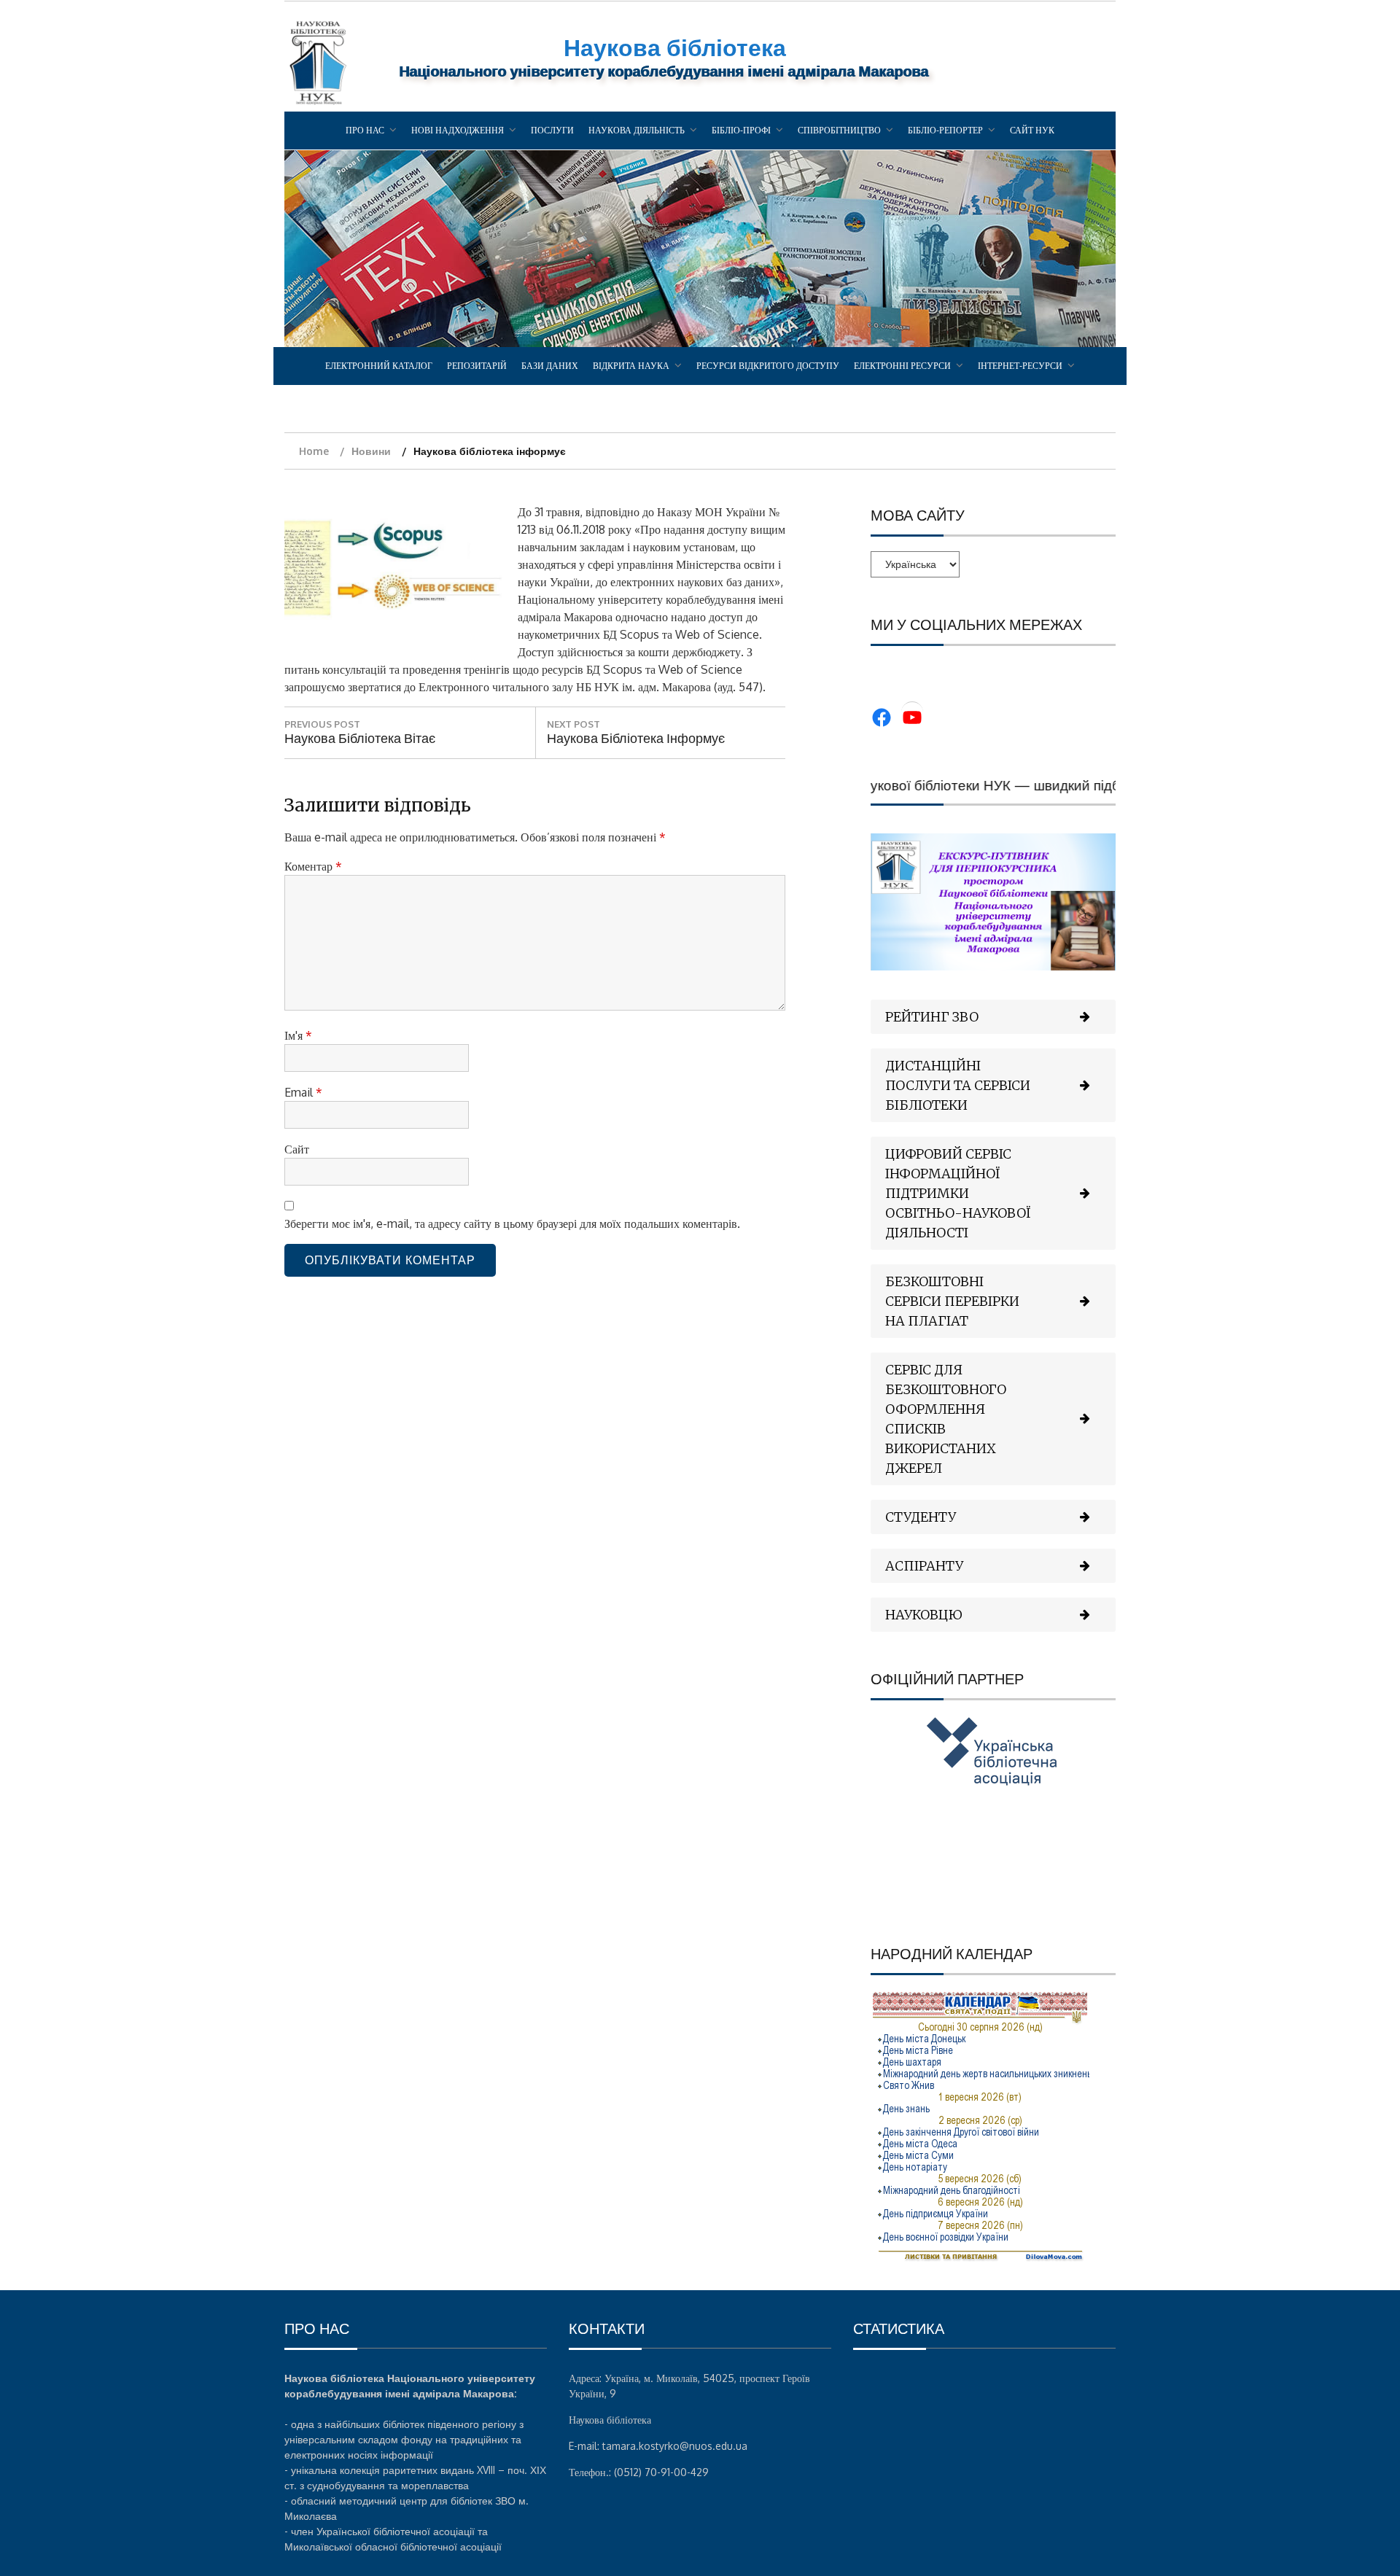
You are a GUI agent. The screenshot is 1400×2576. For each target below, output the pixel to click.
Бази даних (550, 366)
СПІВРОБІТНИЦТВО (839, 130)
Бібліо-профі (741, 130)
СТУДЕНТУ (921, 1517)
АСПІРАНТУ (924, 1566)
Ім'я (298, 1035)
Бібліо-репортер (945, 130)
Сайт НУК (1032, 130)
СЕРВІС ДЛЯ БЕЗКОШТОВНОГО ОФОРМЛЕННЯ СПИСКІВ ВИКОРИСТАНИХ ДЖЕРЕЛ (946, 1419)
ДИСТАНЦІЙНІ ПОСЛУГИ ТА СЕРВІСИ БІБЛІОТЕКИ (958, 1085)
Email (303, 1092)
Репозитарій (477, 366)
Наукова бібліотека (675, 47)
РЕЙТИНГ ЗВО (932, 1017)
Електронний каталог (379, 366)
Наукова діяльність (637, 130)
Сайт (297, 1149)
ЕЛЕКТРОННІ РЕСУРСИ (902, 366)
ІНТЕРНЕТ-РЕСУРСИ (1020, 366)
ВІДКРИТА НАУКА (631, 366)
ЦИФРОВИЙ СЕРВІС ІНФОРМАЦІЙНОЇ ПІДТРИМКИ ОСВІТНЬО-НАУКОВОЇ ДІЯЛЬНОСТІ (958, 1193)
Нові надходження (458, 130)
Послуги (552, 130)
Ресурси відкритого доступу (768, 366)
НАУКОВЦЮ (924, 1615)
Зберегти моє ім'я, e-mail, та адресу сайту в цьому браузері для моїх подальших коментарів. (512, 1223)
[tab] (993, 1017)
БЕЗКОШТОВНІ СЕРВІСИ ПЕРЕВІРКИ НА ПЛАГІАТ (952, 1301)
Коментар (313, 866)
